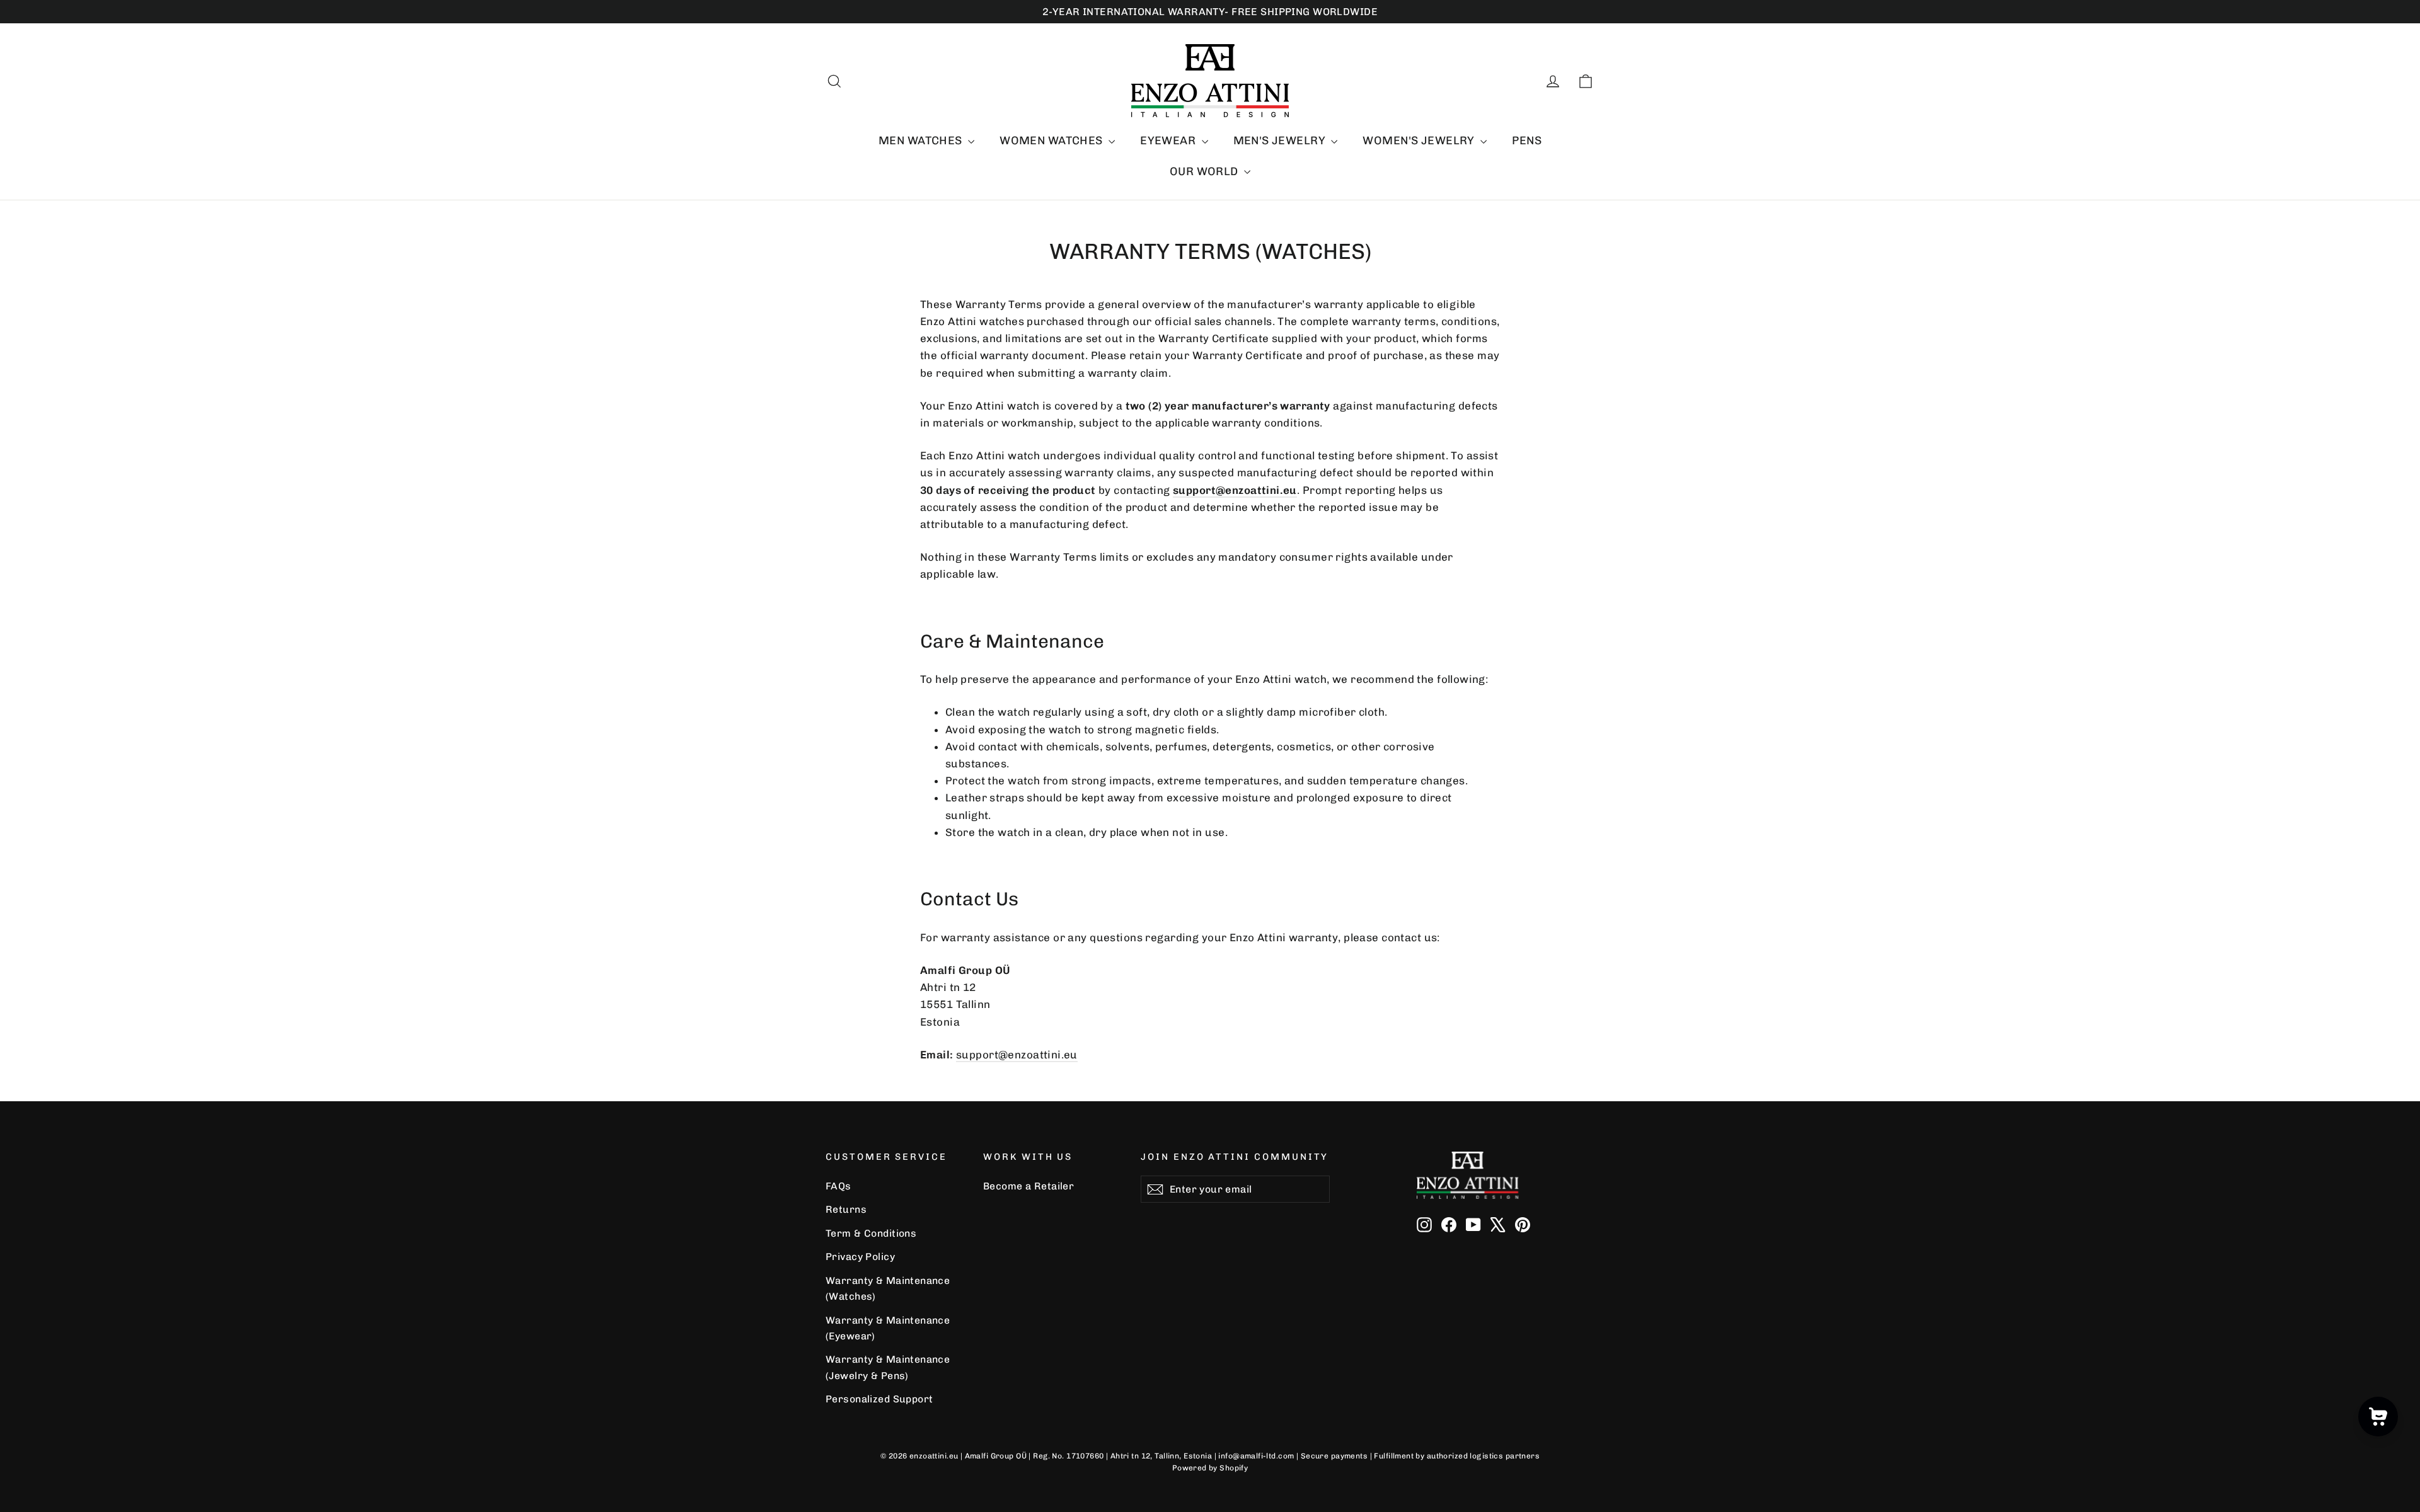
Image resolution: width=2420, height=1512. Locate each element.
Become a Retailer (1028, 1186)
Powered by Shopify (1210, 1468)
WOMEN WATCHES (1052, 140)
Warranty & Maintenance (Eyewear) (888, 1328)
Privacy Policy (860, 1257)
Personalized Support (879, 1399)
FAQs (838, 1186)
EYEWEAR (1169, 140)
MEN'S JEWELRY (1281, 140)
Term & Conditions (871, 1233)
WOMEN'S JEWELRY (1420, 140)
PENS (1527, 140)
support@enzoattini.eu (1017, 1055)
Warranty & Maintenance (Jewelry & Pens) (888, 1367)
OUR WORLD (1205, 171)
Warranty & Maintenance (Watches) (888, 1288)
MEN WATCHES (922, 140)
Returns (846, 1209)
